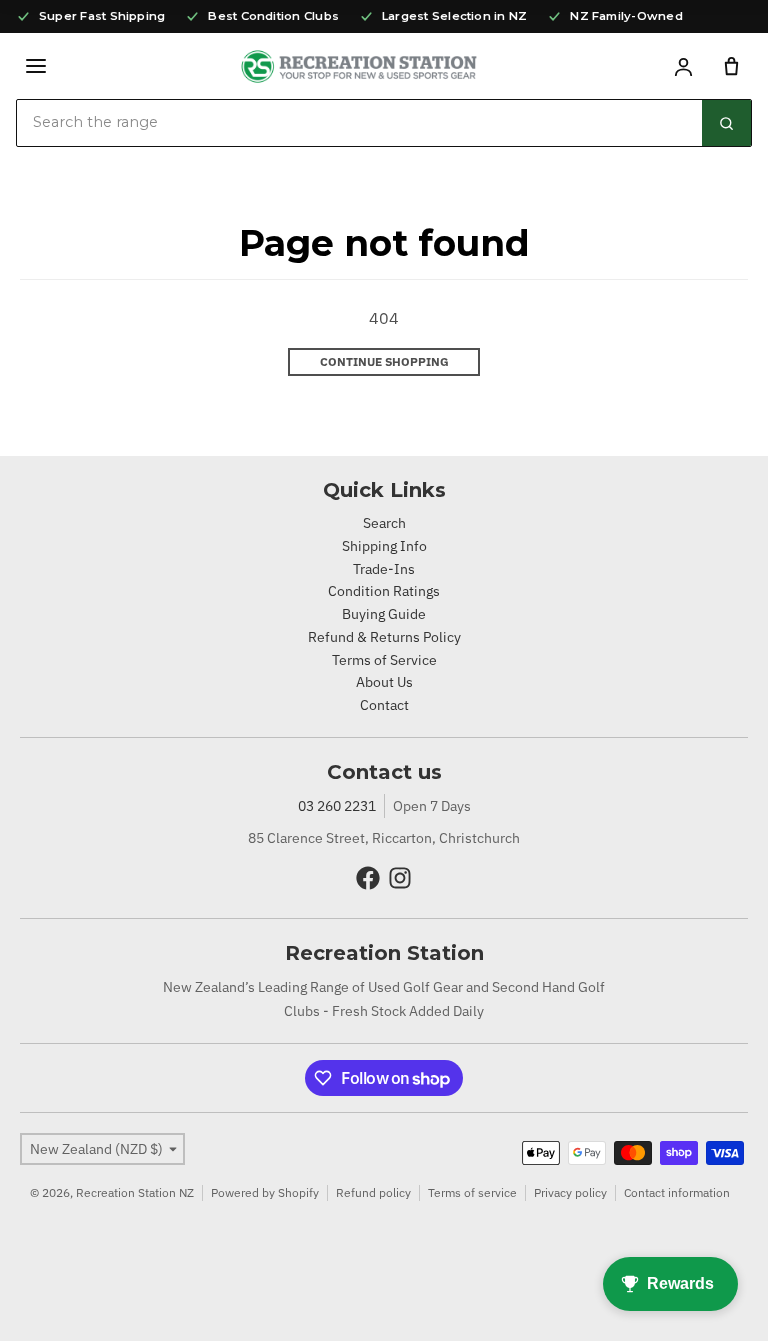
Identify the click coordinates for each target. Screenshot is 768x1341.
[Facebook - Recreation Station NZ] (368, 878)
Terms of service (472, 1192)
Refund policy (373, 1192)
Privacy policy (570, 1192)
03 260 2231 (337, 806)
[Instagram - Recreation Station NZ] (400, 878)
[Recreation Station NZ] (359, 66)
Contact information (677, 1192)
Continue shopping (384, 361)
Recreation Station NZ (135, 1192)
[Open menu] (36, 66)
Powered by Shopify (265, 1192)
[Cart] (731, 66)
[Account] (683, 66)
